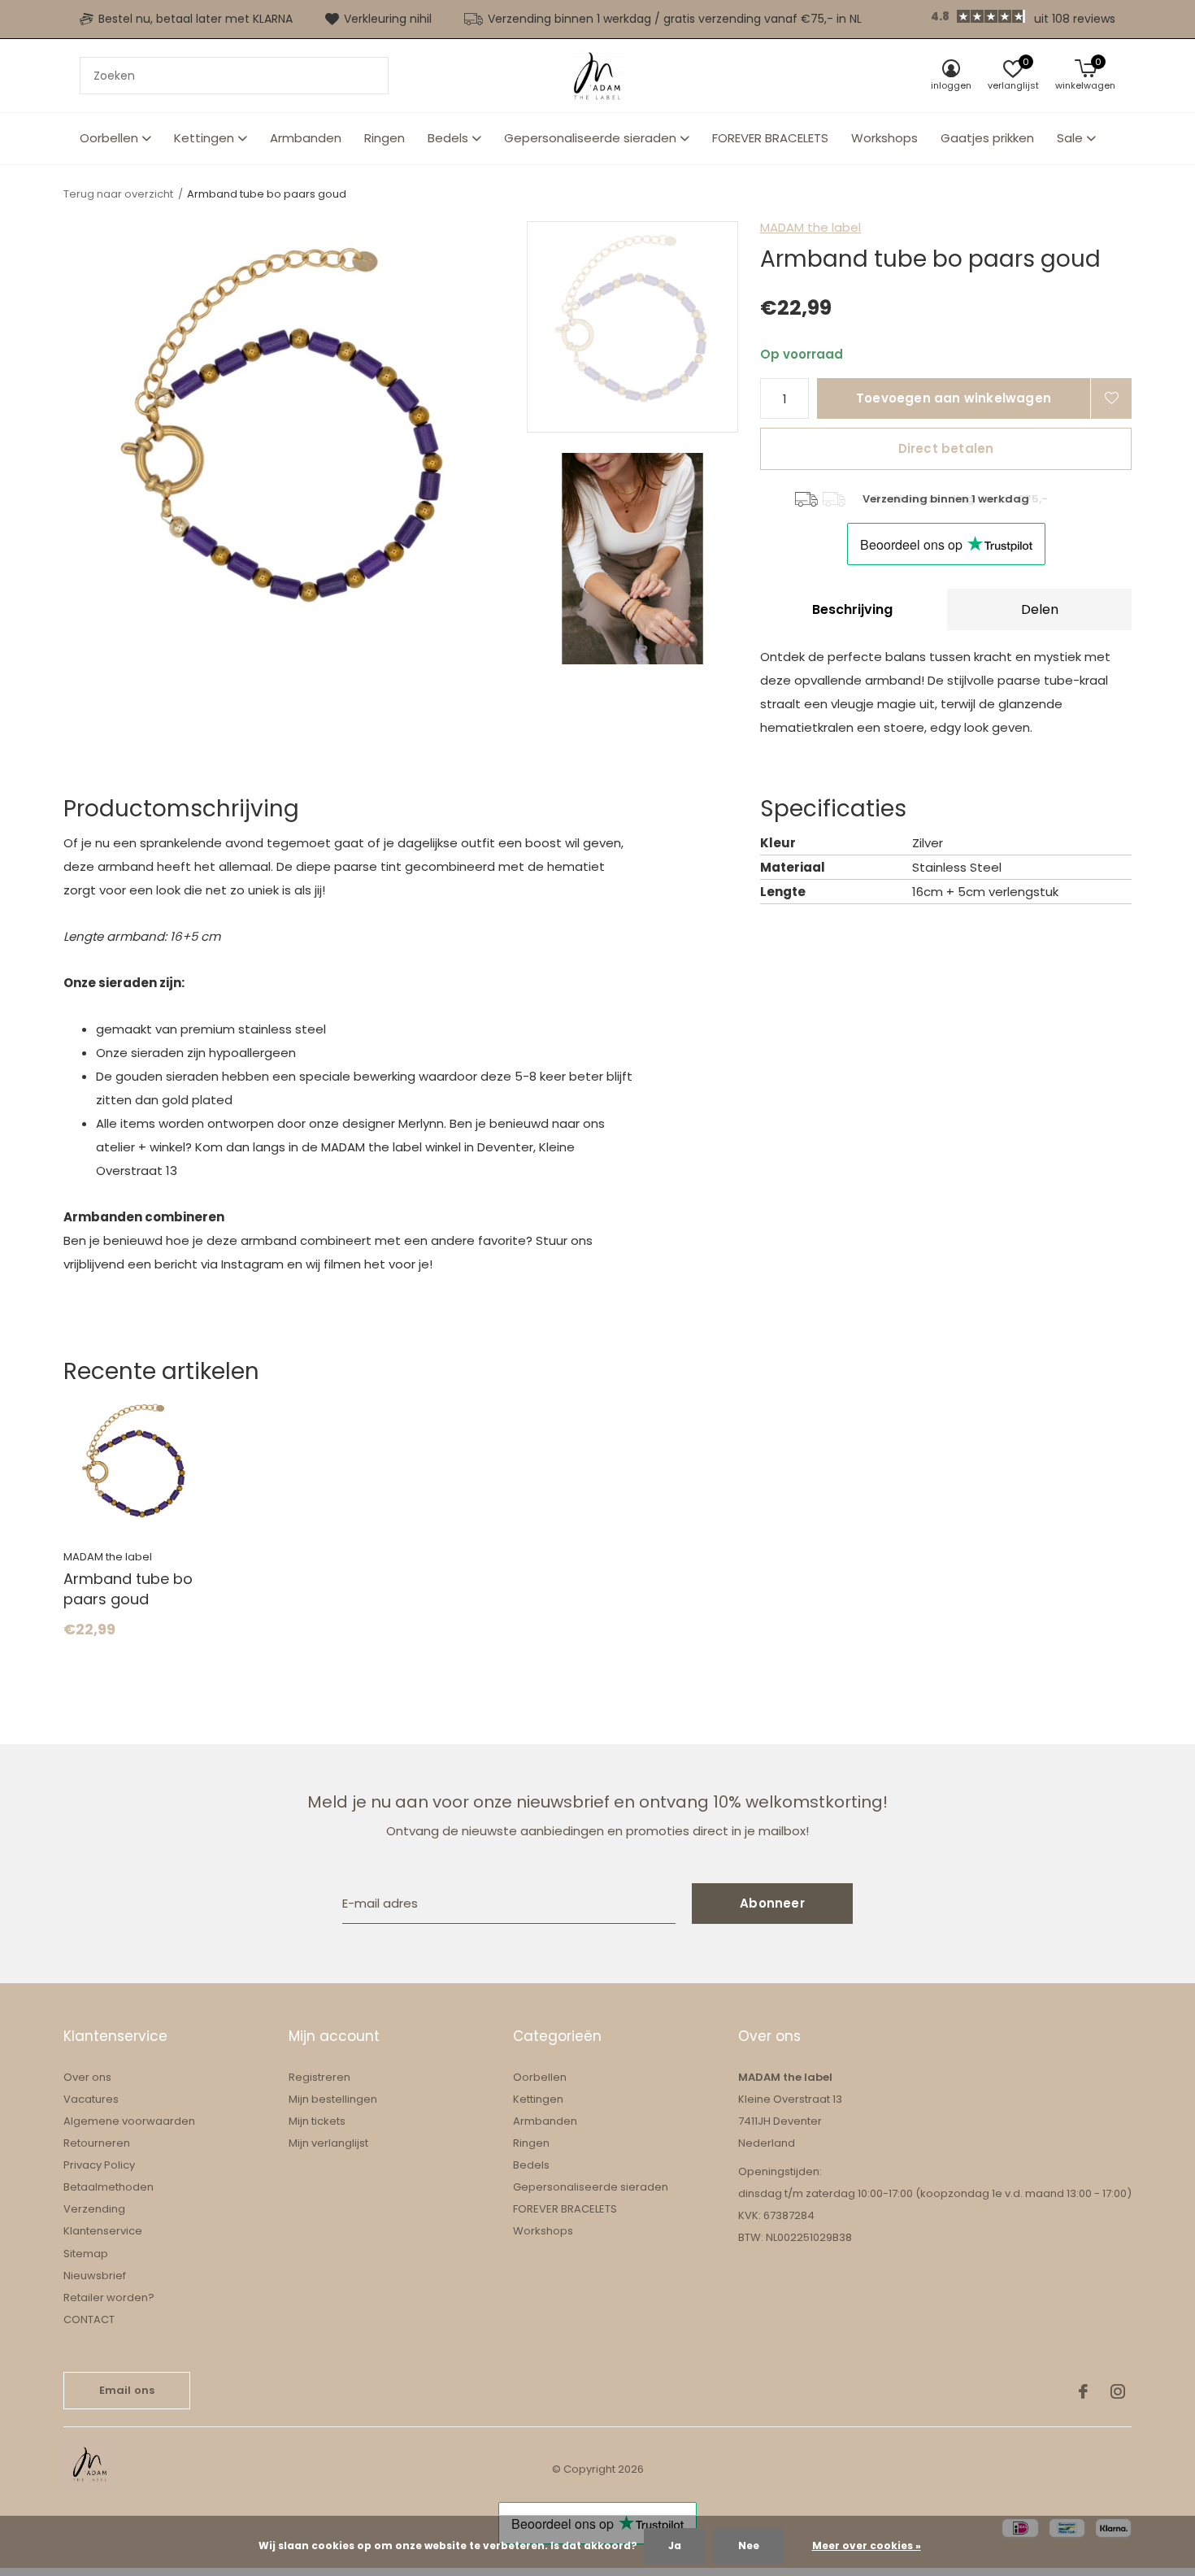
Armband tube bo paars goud (128, 1589)
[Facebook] (1083, 2391)
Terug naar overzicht (118, 194)
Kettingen (204, 138)
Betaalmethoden (109, 2187)
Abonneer (772, 1903)
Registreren (319, 2077)
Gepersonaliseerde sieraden (590, 138)
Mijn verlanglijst (328, 2143)
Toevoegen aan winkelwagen (954, 398)
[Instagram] (1118, 2391)
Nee (749, 2546)
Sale (1070, 138)
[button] (643, 327)
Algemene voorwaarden (129, 2121)
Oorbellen (109, 138)
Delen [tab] (1040, 609)
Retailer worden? (109, 2298)
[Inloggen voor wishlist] (1111, 398)
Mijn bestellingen (333, 2099)
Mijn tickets (317, 2121)
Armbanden (306, 138)
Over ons (87, 2077)
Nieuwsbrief (95, 2276)
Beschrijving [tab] (852, 609)
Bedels (448, 138)
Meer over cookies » (867, 2546)
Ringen (385, 138)
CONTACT (89, 2319)
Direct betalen (946, 448)
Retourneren (97, 2143)
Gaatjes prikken (987, 138)
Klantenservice (103, 2231)
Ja (675, 2546)
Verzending (94, 2209)
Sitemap (86, 2254)
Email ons (127, 2390)
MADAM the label (810, 227)
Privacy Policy (99, 2165)
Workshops (884, 138)
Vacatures (91, 2099)
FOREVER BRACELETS (770, 138)
